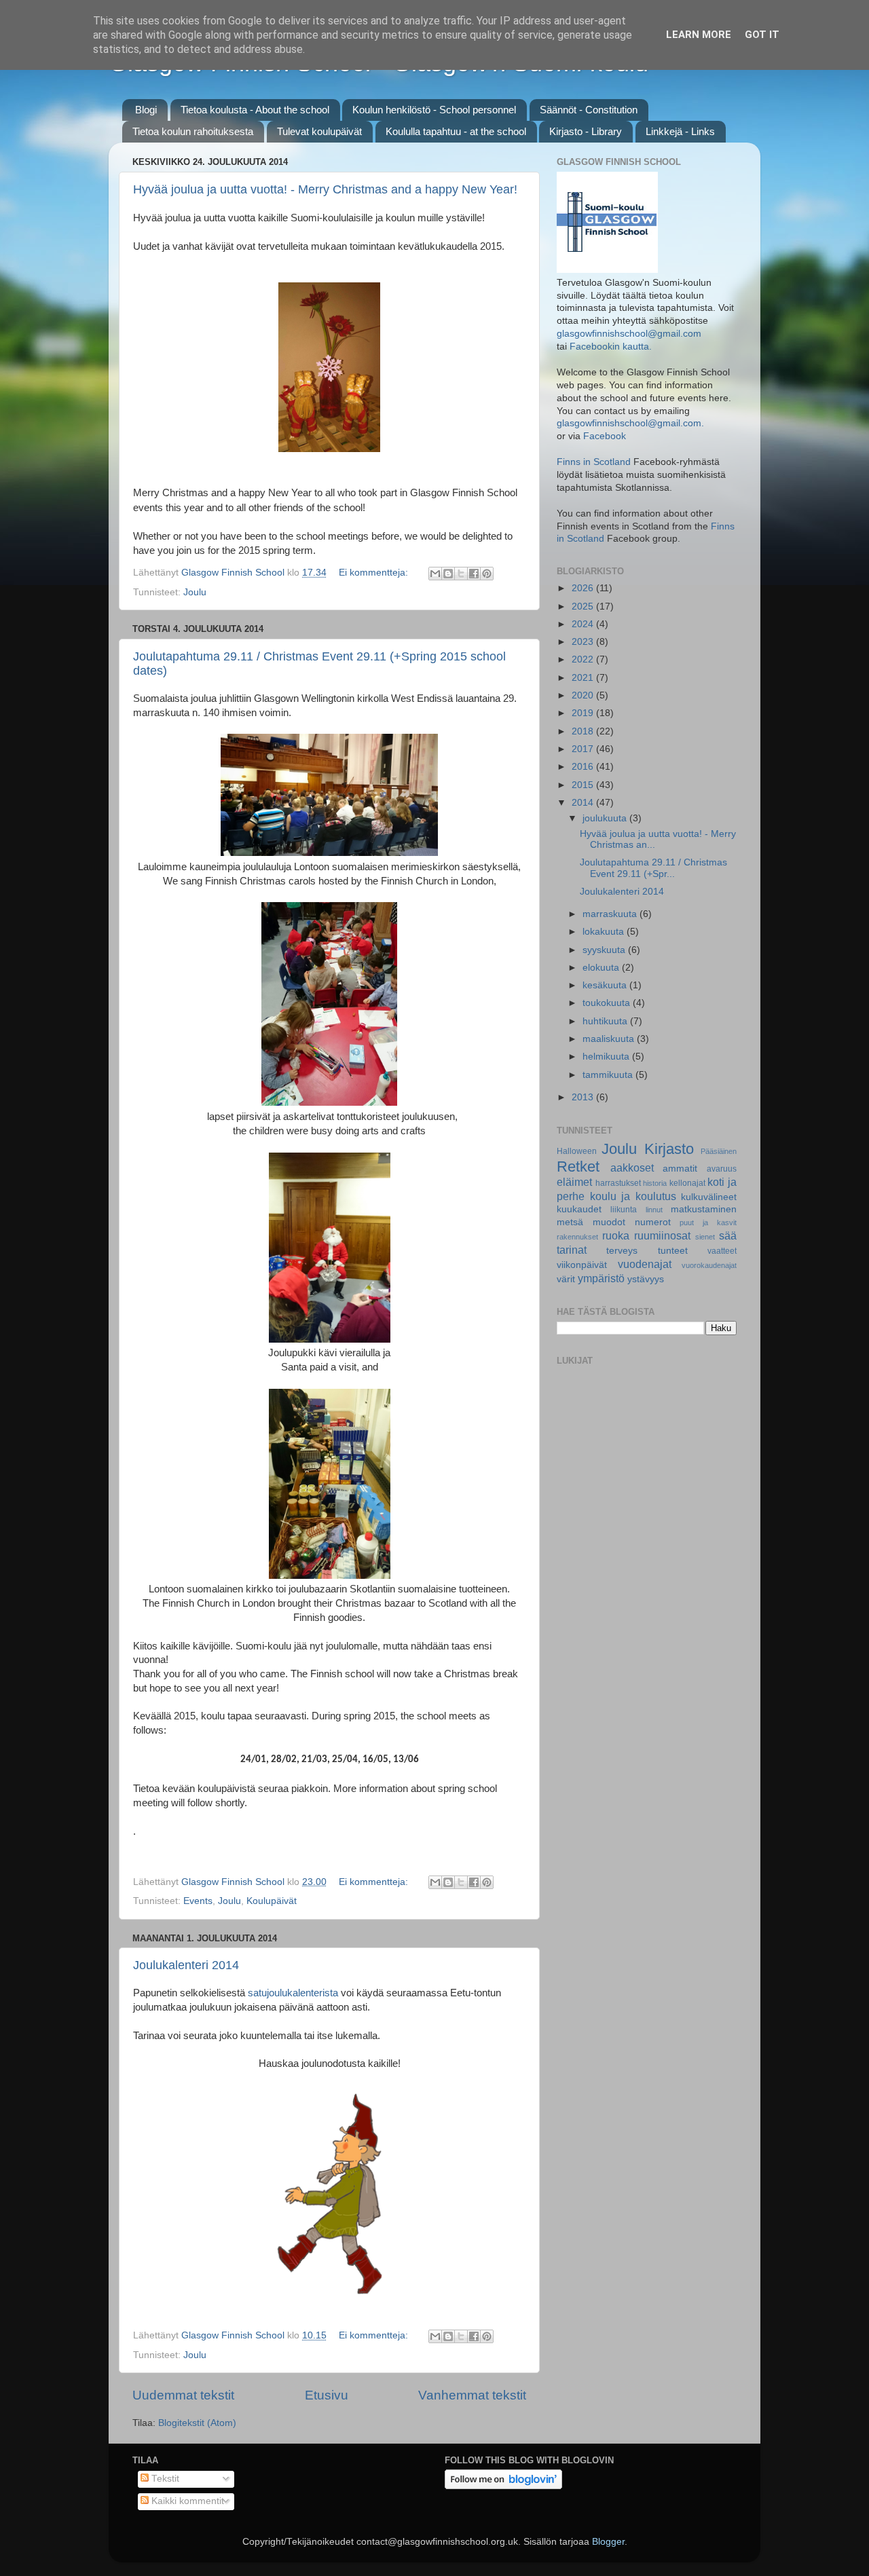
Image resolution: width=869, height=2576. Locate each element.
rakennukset (577, 1237)
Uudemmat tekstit (183, 2395)
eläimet (574, 1182)
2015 (584, 785)
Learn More (699, 35)
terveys (622, 1251)
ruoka (616, 1235)
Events (198, 1901)
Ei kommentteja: (375, 573)
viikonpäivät (582, 1265)
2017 (584, 749)
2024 (584, 624)
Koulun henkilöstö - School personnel (434, 110)
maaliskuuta (610, 1039)
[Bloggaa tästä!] (448, 574)
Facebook (605, 436)
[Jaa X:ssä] (461, 574)
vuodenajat (645, 1264)
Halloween (577, 1151)
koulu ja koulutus (633, 1196)
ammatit (680, 1169)
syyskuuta (605, 950)
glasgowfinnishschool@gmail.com (629, 334)
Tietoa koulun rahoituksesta (193, 131)
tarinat (572, 1250)
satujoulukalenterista (293, 1993)
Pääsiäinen (719, 1151)
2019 (584, 713)
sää (728, 1235)
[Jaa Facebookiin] (474, 574)
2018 (584, 731)
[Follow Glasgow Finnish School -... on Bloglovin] (503, 2486)
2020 (584, 695)
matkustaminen (704, 1209)
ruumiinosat (662, 1235)
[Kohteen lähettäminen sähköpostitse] (435, 574)
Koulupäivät (272, 1901)
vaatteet (722, 1251)
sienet (705, 1237)
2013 (584, 1097)
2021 (584, 678)
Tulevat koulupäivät (319, 131)
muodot (609, 1222)
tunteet (673, 1251)
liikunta (624, 1210)
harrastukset (618, 1183)
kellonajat (687, 1183)
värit (566, 1279)
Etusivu (327, 2395)
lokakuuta (605, 932)
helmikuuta (607, 1057)
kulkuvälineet (709, 1197)
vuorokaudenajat (709, 1265)
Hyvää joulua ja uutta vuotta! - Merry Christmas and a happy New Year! (325, 189)
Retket (578, 1166)
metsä (570, 1222)
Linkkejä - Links (680, 131)
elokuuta (602, 968)
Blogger (608, 2542)
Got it (762, 35)
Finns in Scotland (594, 462)
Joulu (195, 592)
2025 (584, 606)
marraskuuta (611, 914)
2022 (584, 659)
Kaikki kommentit (186, 2501)
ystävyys (646, 1279)
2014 (584, 803)
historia (655, 1183)
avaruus (722, 1169)
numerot (653, 1222)
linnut (654, 1210)
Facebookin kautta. (611, 347)
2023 (584, 642)
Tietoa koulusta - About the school (255, 110)
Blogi (146, 110)
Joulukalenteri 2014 (186, 1965)
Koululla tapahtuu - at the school (456, 131)
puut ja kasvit (708, 1222)
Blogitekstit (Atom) (197, 2423)
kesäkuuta (606, 985)
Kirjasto (669, 1149)
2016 (584, 767)
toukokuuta (608, 1003)
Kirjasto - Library (586, 131)
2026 (584, 588)
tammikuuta (609, 1075)
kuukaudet (579, 1209)
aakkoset (632, 1168)
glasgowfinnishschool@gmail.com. (630, 423)
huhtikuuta (606, 1021)
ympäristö (601, 1278)
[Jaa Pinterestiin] (487, 574)
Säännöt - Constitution (589, 110)
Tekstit (164, 2479)
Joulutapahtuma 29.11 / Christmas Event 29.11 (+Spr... (653, 868)
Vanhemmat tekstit (472, 2395)
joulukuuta (606, 818)
